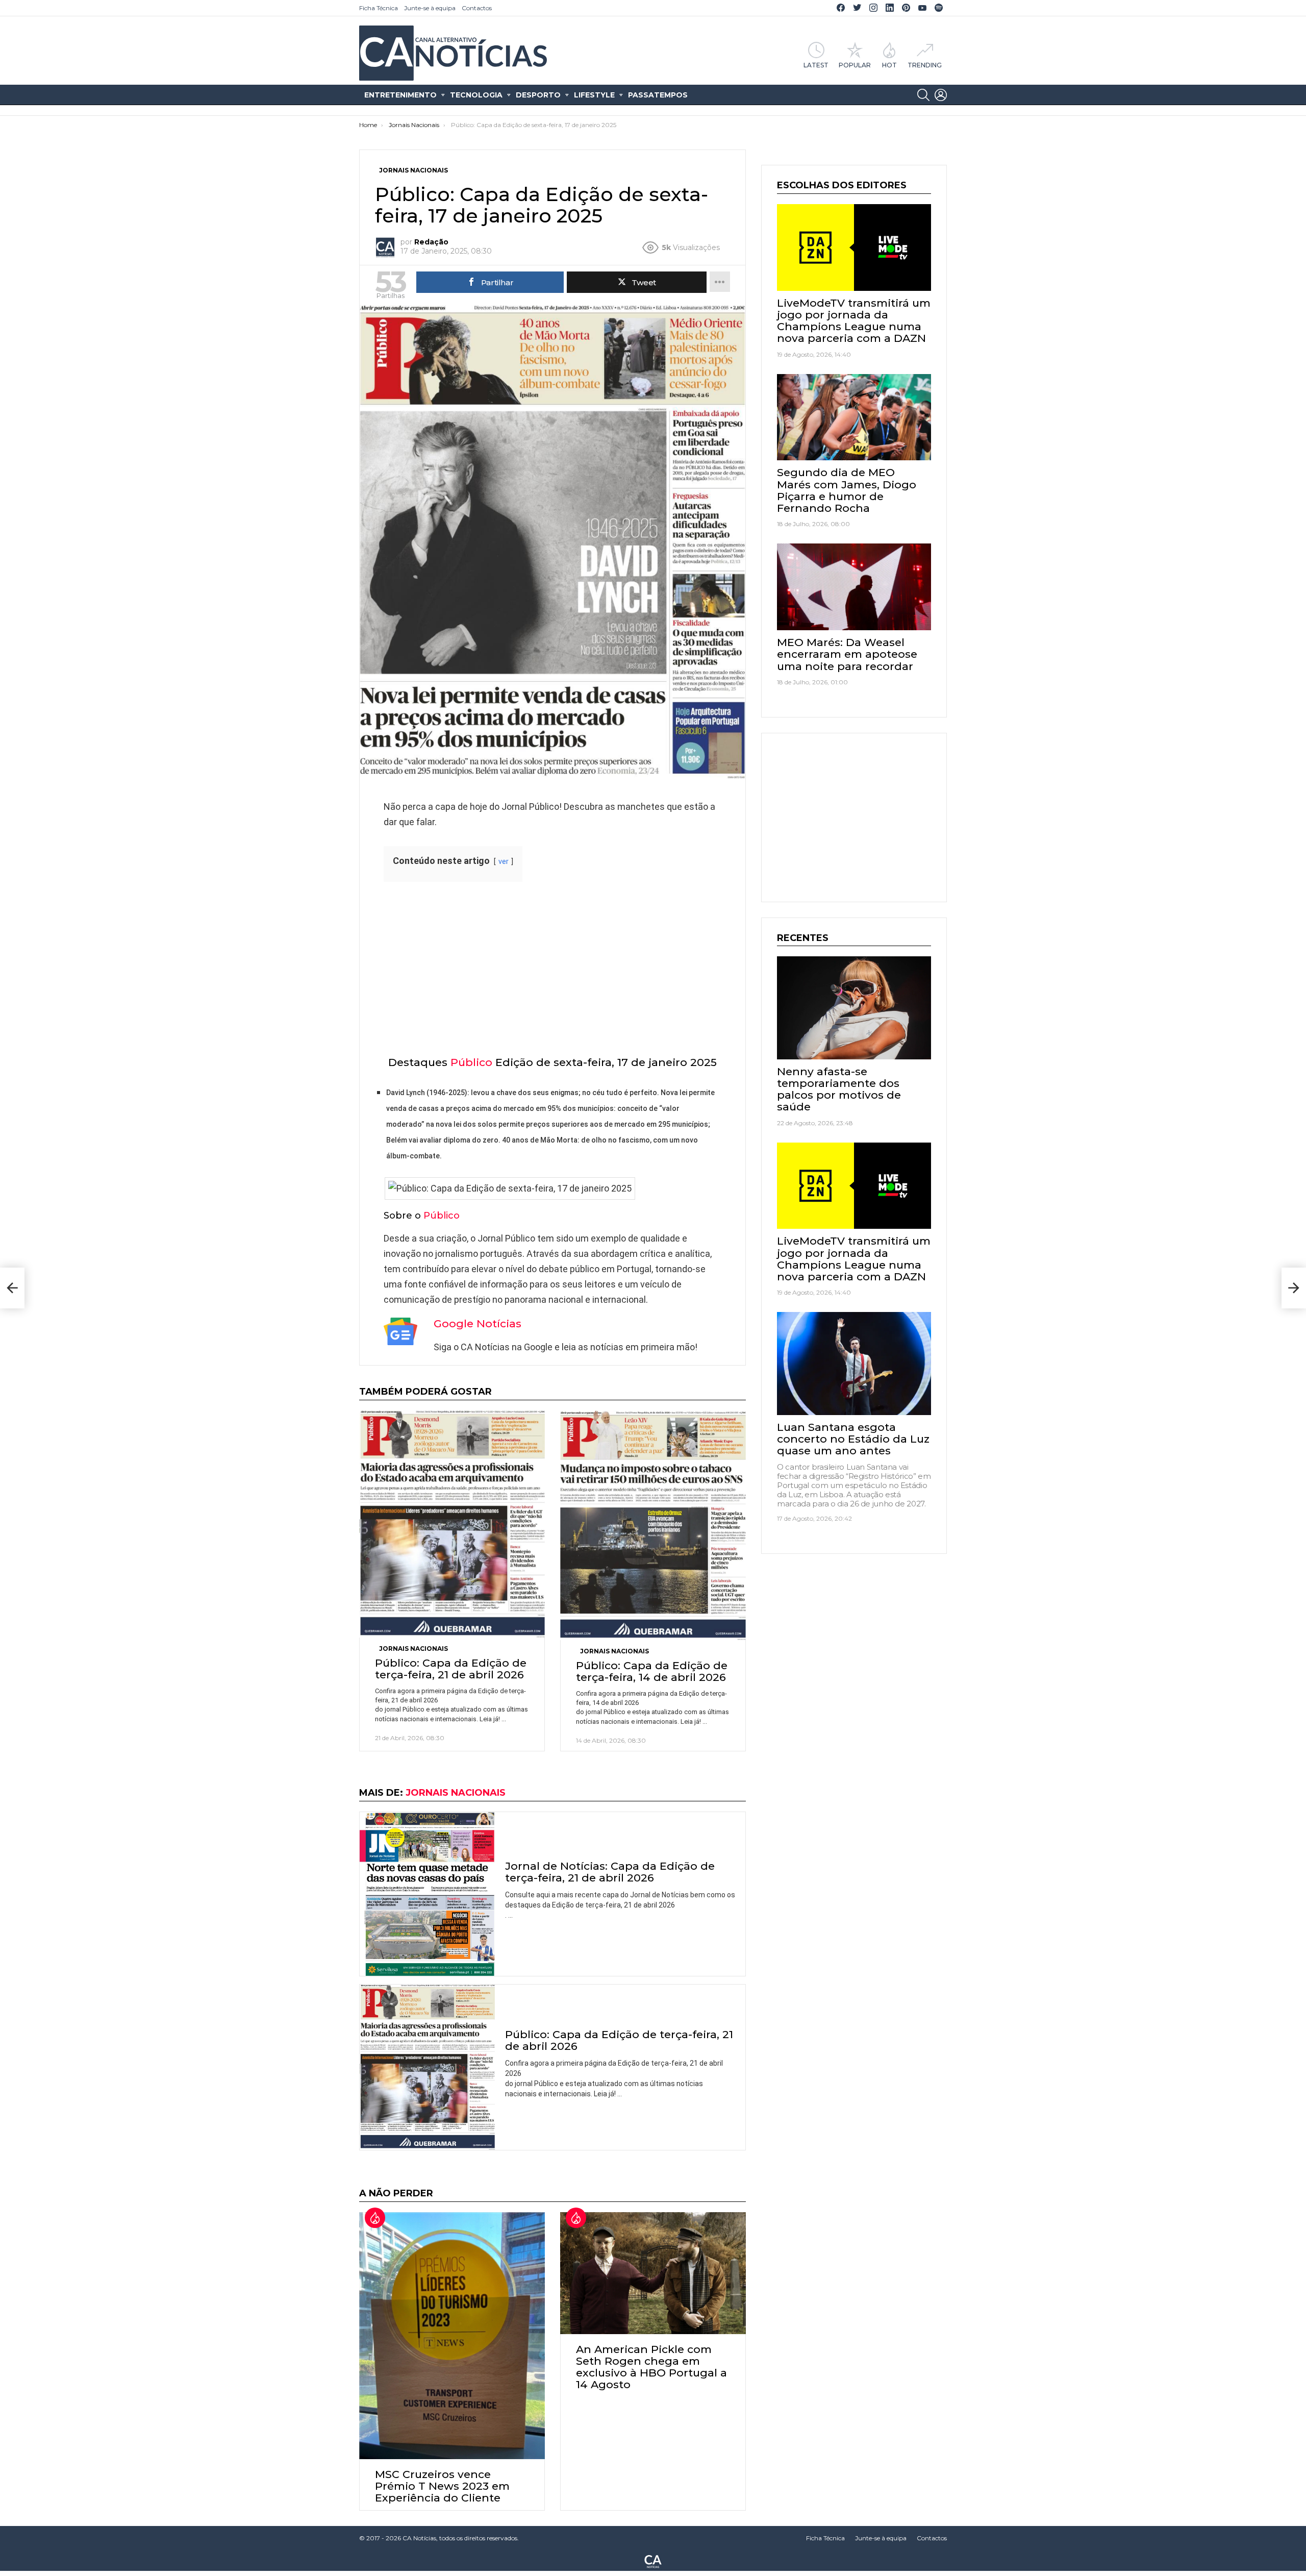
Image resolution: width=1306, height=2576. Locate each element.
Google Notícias (478, 1323)
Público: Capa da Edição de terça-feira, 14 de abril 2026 (652, 1671)
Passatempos (658, 95)
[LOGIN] (941, 95)
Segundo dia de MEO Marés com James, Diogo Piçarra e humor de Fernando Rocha (847, 490)
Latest (816, 65)
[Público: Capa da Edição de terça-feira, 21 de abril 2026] (452, 1524)
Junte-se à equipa (430, 8)
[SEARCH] (923, 95)
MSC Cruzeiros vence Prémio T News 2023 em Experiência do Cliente (442, 2486)
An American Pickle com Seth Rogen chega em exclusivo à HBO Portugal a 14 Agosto (651, 2367)
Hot (889, 65)
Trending (925, 65)
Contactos (477, 8)
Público (471, 1062)
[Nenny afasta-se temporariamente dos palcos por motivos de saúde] (854, 1008)
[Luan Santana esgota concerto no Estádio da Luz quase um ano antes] (854, 1363)
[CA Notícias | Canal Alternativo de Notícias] (653, 2561)
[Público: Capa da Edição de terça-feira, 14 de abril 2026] (653, 1525)
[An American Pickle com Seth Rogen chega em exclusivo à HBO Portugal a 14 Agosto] (653, 2273)
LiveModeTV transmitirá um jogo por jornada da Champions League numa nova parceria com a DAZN (854, 321)
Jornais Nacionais (413, 1649)
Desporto (538, 95)
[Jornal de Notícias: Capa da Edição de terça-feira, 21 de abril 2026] (427, 1894)
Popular (855, 65)
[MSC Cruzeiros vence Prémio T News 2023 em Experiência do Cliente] (452, 2336)
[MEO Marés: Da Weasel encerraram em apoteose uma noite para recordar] (854, 587)
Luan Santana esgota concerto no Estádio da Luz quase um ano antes (853, 1439)
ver (504, 862)
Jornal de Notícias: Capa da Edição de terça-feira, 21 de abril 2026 (610, 1872)
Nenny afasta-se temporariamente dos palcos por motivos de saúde (839, 1089)
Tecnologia (476, 95)
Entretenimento (400, 95)
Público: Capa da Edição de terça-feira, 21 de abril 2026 (451, 1669)
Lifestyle (594, 95)
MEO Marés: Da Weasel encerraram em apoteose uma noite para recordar (847, 654)
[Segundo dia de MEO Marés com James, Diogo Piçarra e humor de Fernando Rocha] (854, 417)
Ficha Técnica (379, 8)
